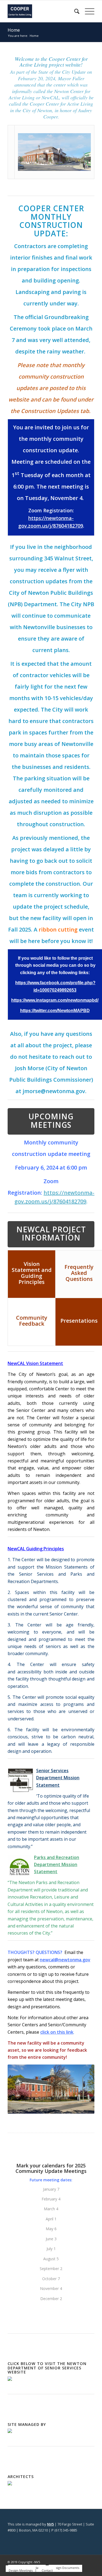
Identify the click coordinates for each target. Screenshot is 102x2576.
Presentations (79, 1321)
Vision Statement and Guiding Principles (32, 1273)
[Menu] (87, 11)
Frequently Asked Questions (79, 1273)
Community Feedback (32, 1321)
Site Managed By (27, 2424)
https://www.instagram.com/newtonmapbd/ (55, 1000)
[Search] (74, 11)
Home (14, 30)
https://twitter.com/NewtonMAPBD (55, 1011)
